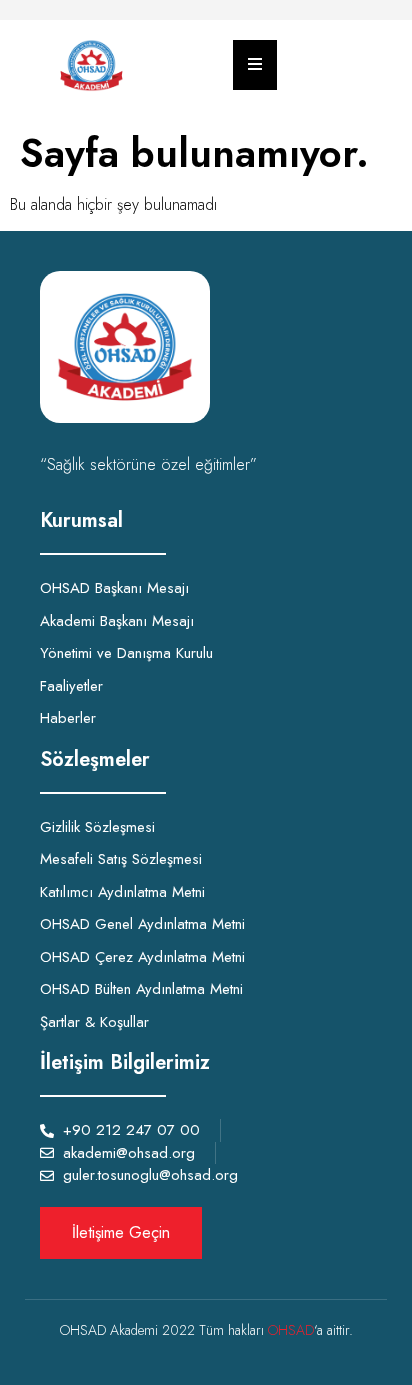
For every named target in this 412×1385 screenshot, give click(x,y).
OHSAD (291, 1330)
